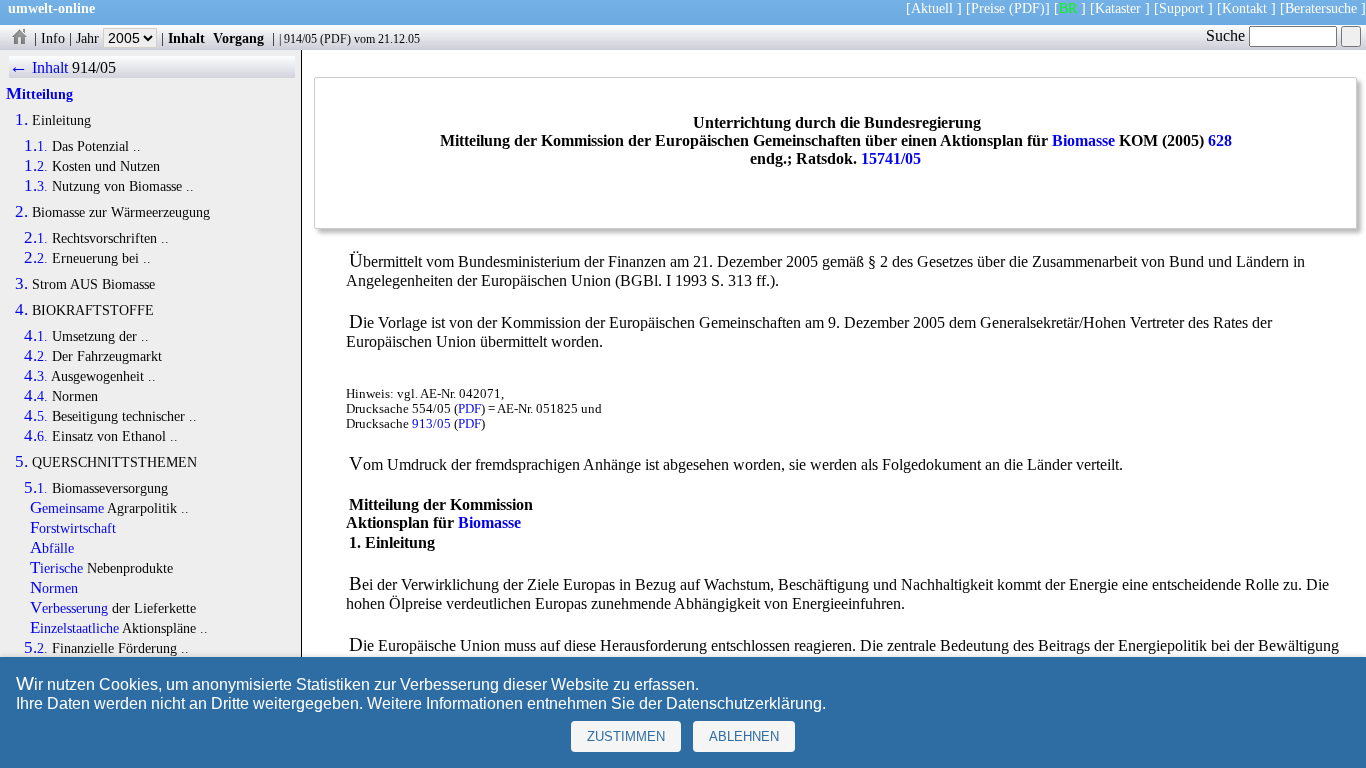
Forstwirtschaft (73, 528)
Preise (988, 8)
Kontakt (1244, 8)
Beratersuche (1321, 8)
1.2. (36, 166)
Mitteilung (39, 94)
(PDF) (1027, 8)
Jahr (89, 38)
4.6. (36, 436)
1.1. (36, 146)
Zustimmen (626, 736)
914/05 (300, 39)
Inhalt (186, 38)
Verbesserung (69, 608)
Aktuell (932, 8)
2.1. (36, 238)
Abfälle (52, 548)
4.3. (36, 376)
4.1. (36, 336)
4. (21, 310)
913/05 (431, 424)
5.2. (36, 648)
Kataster (1118, 8)
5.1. (36, 488)
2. (21, 212)
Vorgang (238, 38)
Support (1181, 8)
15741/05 (891, 158)
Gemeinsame (67, 508)
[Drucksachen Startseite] (19, 38)
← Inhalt (38, 67)
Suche (1227, 35)
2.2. (36, 258)
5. (21, 462)
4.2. (36, 356)
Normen (54, 588)
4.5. (36, 416)
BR (1068, 8)
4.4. (36, 396)
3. (21, 284)
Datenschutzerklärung (744, 703)
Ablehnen (744, 736)
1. (21, 120)
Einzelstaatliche (74, 628)
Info (53, 38)
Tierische (56, 568)
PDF (335, 39)
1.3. (36, 186)
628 (1220, 140)
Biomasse (1083, 140)
